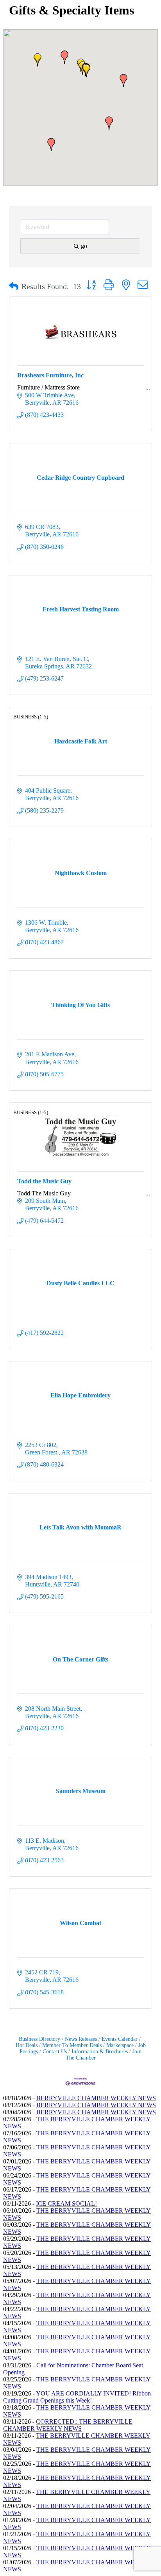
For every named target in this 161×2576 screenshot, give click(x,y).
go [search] (84, 246)
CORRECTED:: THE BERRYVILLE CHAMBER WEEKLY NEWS (68, 2425)
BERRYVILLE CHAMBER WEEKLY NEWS (96, 2098)
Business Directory (39, 2039)
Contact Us (55, 2052)
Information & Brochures (100, 2052)
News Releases (81, 2039)
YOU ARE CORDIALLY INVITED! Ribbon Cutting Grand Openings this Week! (77, 2397)
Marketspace (120, 2045)
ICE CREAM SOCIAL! (66, 2204)
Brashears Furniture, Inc (50, 375)
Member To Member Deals (72, 2045)
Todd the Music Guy (44, 1181)
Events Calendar (120, 2039)
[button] (38, 60)
